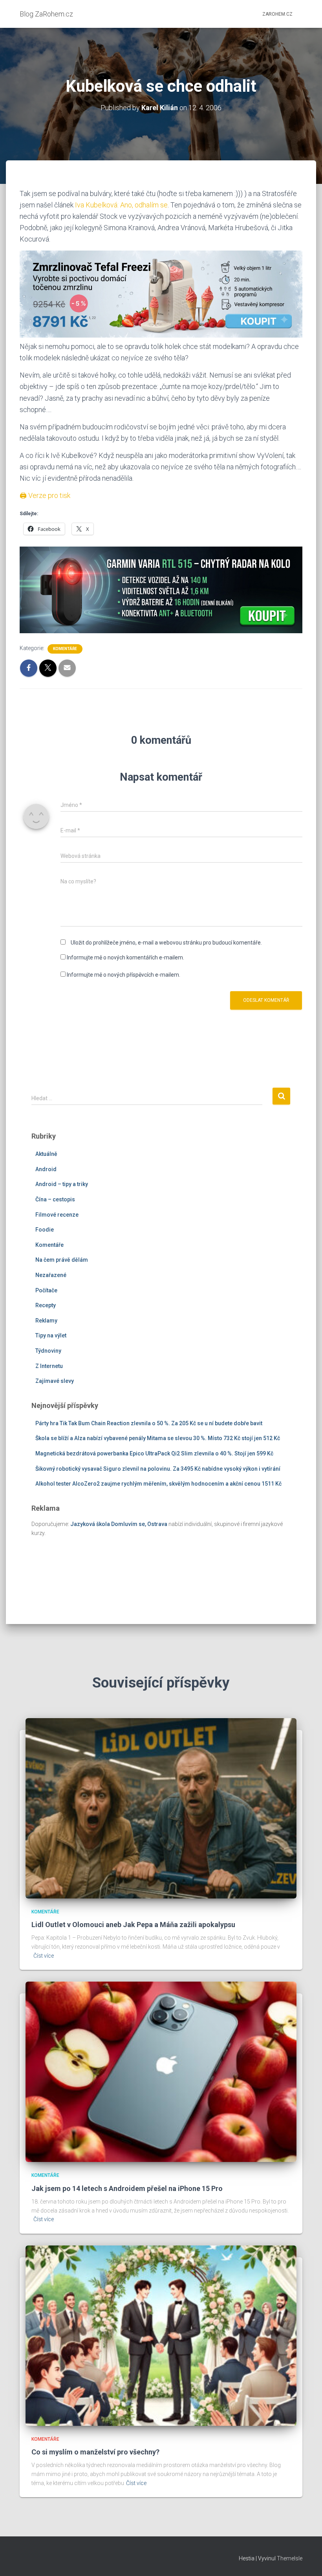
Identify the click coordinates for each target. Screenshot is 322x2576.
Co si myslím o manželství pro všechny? (95, 2452)
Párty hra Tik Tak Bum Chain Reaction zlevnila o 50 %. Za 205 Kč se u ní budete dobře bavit (149, 1423)
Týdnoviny (48, 1351)
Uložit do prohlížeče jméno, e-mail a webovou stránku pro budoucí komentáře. (166, 943)
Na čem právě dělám (62, 1260)
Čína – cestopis (55, 1199)
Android (46, 1169)
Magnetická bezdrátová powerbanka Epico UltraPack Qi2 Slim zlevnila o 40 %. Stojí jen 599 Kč (154, 1453)
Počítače (46, 1290)
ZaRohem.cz (277, 14)
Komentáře (65, 649)
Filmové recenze (57, 1215)
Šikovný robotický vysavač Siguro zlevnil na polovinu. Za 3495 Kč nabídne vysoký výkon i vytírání (158, 1469)
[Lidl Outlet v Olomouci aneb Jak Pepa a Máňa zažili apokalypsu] (161, 1808)
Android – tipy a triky (62, 1184)
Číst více (44, 1956)
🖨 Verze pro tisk (45, 495)
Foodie (45, 1230)
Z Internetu (49, 1366)
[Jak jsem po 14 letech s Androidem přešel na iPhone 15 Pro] (161, 2071)
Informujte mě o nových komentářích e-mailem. (125, 957)
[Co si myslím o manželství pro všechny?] (161, 2335)
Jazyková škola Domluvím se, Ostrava (119, 1524)
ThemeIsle (290, 2558)
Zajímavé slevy (55, 1381)
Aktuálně (46, 1154)
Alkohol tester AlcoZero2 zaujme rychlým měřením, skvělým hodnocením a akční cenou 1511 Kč (158, 1484)
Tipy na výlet (51, 1335)
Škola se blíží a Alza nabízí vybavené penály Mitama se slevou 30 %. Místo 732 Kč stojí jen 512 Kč (158, 1438)
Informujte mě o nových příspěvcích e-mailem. (123, 975)
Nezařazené (51, 1275)
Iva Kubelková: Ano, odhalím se (121, 205)
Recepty (46, 1305)
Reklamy (46, 1321)
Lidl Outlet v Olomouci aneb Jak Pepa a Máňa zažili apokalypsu (133, 1925)
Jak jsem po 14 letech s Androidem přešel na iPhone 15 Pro (127, 2188)
